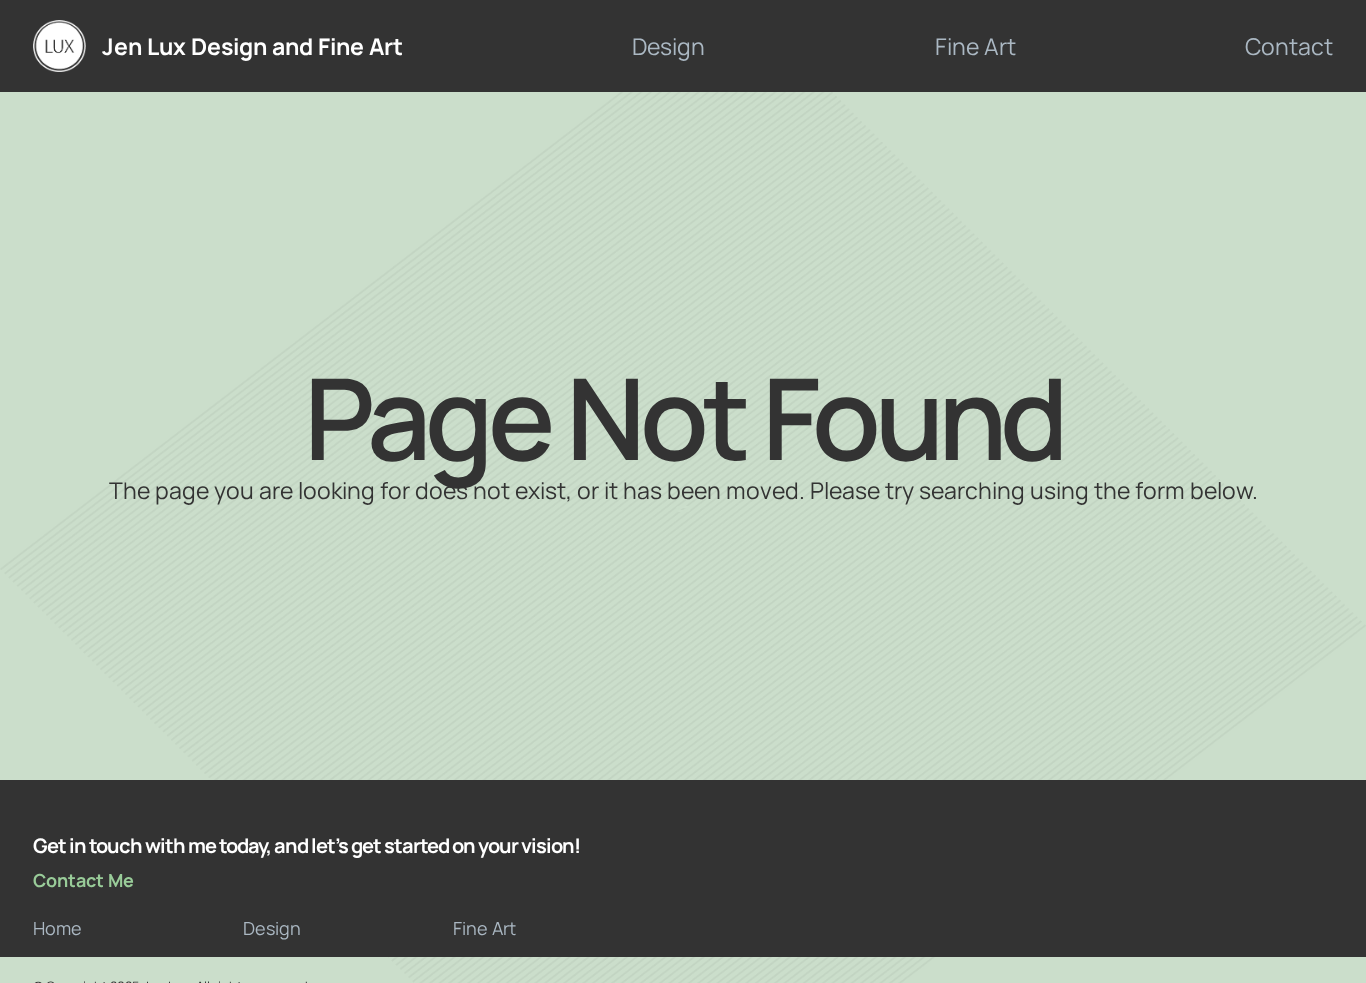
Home (57, 928)
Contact (1289, 46)
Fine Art (975, 46)
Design (668, 46)
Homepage (683, 508)
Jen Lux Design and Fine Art (252, 46)
